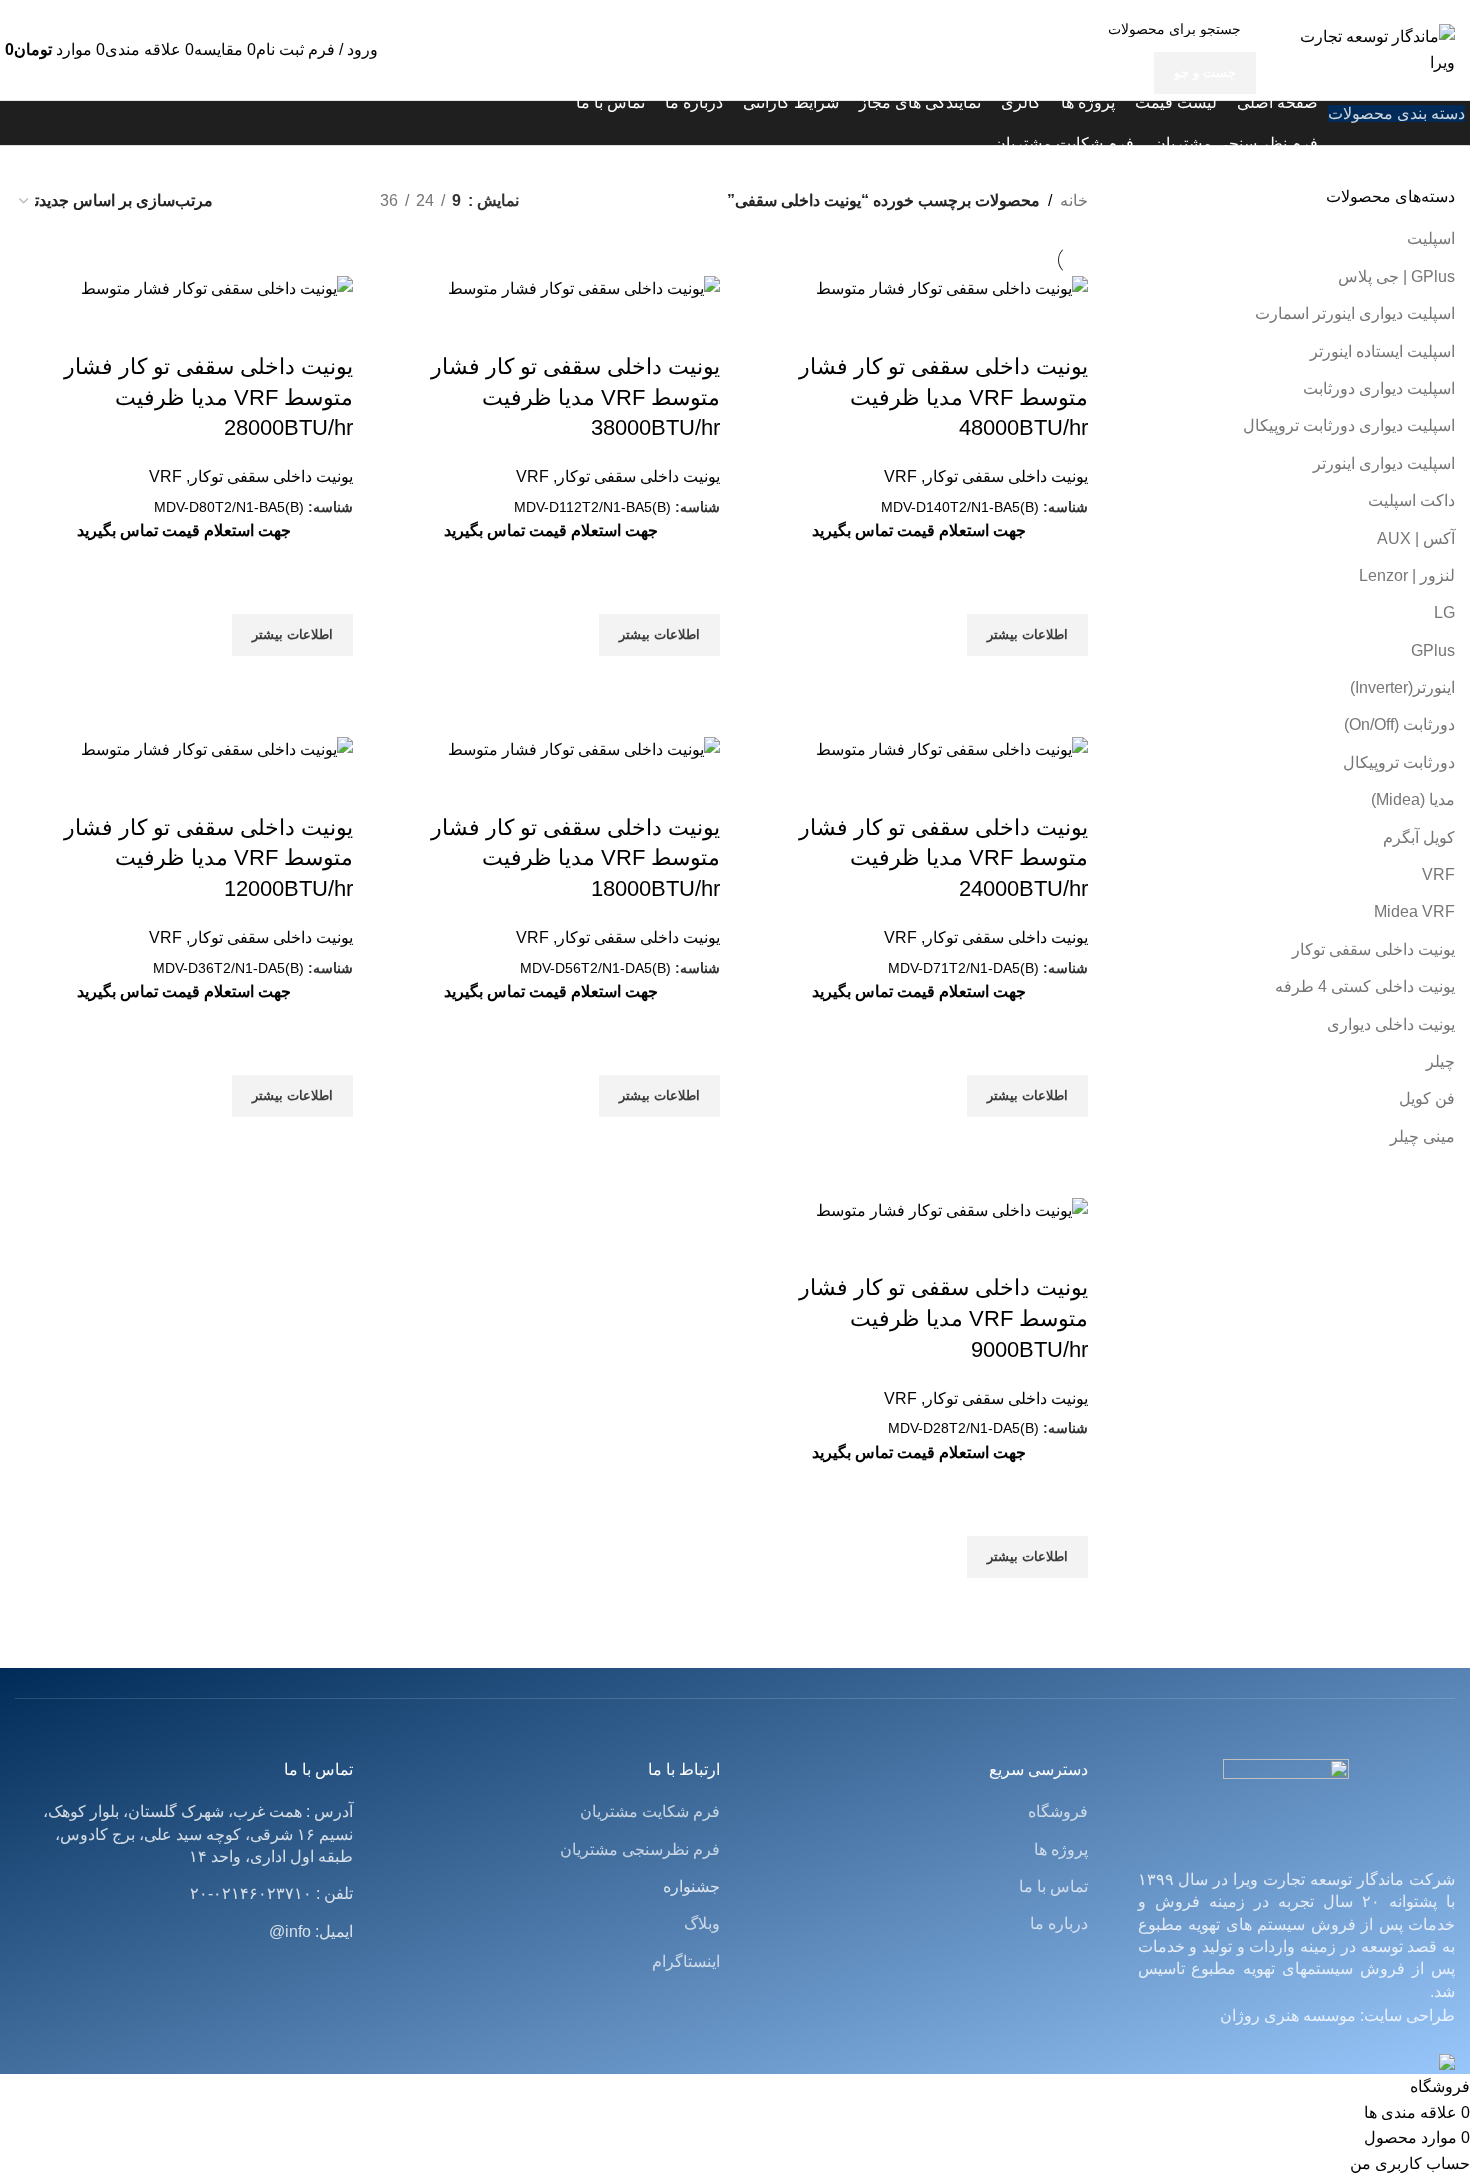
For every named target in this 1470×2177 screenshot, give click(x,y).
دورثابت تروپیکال (1399, 762)
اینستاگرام (686, 1961)
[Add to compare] (1063, 327)
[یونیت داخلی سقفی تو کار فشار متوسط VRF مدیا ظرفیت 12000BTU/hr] (217, 748)
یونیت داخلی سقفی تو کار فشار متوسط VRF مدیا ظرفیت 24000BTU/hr (943, 858)
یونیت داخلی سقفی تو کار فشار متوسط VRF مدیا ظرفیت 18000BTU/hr (575, 858)
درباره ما (1059, 1923)
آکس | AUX (1416, 538)
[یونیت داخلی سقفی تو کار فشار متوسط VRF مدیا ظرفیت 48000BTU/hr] (952, 287)
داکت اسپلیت (1411, 500)
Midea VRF (1414, 911)
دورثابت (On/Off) (1399, 724)
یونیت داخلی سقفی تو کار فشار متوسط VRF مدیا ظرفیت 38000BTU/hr (575, 397)
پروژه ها (1061, 1849)
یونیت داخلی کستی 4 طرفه (1365, 986)
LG (1444, 612)
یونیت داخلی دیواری (1391, 1024)
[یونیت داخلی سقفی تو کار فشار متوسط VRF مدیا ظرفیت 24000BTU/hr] (952, 748)
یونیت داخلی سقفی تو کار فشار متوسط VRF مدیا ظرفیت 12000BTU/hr (208, 858)
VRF (1438, 874)
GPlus (1433, 650)
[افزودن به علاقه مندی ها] (1063, 589)
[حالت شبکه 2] (256, 200)
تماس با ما (1053, 1886)
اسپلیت (1431, 238)
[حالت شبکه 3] (331, 200)
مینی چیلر (1422, 1136)
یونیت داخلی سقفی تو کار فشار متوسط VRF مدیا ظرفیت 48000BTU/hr (943, 397)
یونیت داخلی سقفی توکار (1373, 949)
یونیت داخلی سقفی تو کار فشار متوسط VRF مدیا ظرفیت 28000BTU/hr (208, 397)
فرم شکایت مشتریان (650, 1811)
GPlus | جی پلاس (1396, 276)
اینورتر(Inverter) (1402, 687)
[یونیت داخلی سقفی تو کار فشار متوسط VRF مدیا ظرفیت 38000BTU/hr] (584, 287)
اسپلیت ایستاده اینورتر (1382, 351)
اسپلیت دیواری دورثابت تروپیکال (1349, 425)
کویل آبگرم (1419, 837)
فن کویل (1427, 1098)
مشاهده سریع (1063, 681)
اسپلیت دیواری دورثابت (1379, 388)
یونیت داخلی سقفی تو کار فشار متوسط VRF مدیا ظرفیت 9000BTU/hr (943, 1318)
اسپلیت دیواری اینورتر (1384, 463)
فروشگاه (1058, 1811)
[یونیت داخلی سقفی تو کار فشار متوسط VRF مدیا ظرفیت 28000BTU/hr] (217, 287)
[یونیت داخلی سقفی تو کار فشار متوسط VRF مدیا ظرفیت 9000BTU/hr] (952, 1209)
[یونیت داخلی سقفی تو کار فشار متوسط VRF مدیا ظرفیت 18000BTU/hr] (584, 748)
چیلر (1440, 1061)
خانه (1074, 200)
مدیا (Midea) (1413, 799)
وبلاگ (702, 1923)
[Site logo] (1375, 48)
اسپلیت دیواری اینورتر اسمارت (1355, 313)
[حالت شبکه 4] (293, 200)
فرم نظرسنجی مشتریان (640, 1849)
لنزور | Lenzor (1407, 575)
